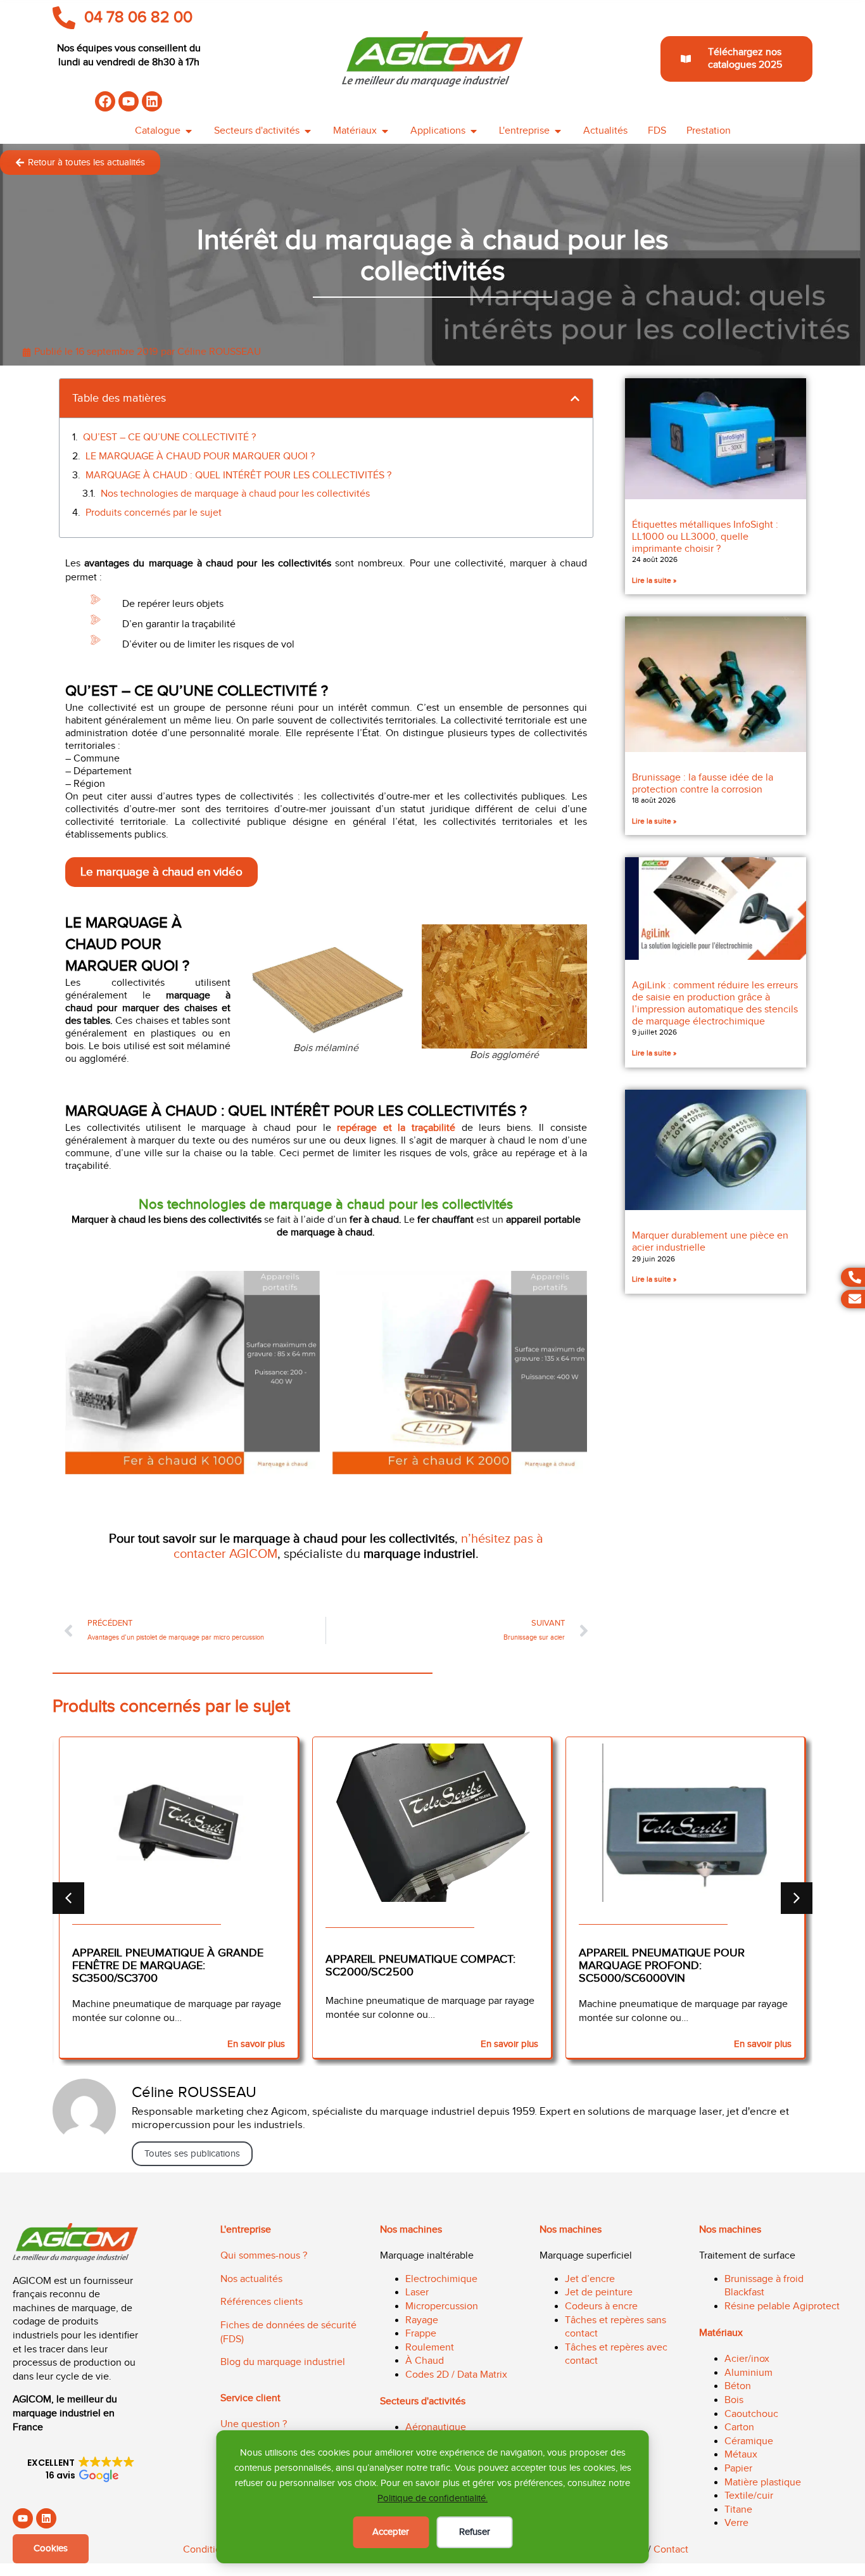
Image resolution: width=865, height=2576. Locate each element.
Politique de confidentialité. (432, 2498)
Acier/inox (747, 2359)
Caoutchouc (751, 2414)
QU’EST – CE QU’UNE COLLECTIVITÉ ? (169, 437)
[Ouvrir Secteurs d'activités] (308, 131)
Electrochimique (441, 2279)
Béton (738, 2386)
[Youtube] (129, 101)
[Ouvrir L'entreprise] (558, 131)
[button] (575, 399)
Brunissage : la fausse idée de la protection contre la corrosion (703, 784)
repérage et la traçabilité (396, 1128)
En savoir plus (256, 2044)
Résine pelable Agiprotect (782, 2306)
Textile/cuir (749, 2496)
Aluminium (748, 2373)
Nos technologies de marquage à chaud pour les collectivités (235, 494)
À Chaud (425, 2361)
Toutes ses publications (192, 2154)
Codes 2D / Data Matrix (456, 2375)
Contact (671, 2550)
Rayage (422, 2320)
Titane (738, 2510)
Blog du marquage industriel (283, 2362)
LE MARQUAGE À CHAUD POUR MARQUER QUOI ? (200, 456)
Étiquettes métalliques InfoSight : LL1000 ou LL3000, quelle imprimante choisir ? (705, 537)
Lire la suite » (654, 580)
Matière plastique (763, 2483)
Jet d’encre (590, 2279)
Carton (739, 2427)
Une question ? (254, 2424)
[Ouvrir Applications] (474, 131)
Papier (738, 2469)
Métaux (741, 2455)
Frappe (421, 2334)
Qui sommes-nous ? (264, 2256)
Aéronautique (436, 2427)
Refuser (475, 2532)
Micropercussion (442, 2306)
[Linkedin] (152, 101)
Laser (417, 2292)
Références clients (262, 2302)
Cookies (51, 2548)
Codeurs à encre (601, 2306)
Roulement (430, 2348)
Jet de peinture (599, 2292)
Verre (736, 2523)
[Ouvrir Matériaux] (385, 131)
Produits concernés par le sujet (154, 513)
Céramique (749, 2441)
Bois (734, 2400)
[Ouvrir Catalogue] (189, 131)
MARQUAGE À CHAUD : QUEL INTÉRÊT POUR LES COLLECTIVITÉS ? (238, 475)
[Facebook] (105, 101)
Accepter (391, 2532)
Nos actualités (251, 2279)
